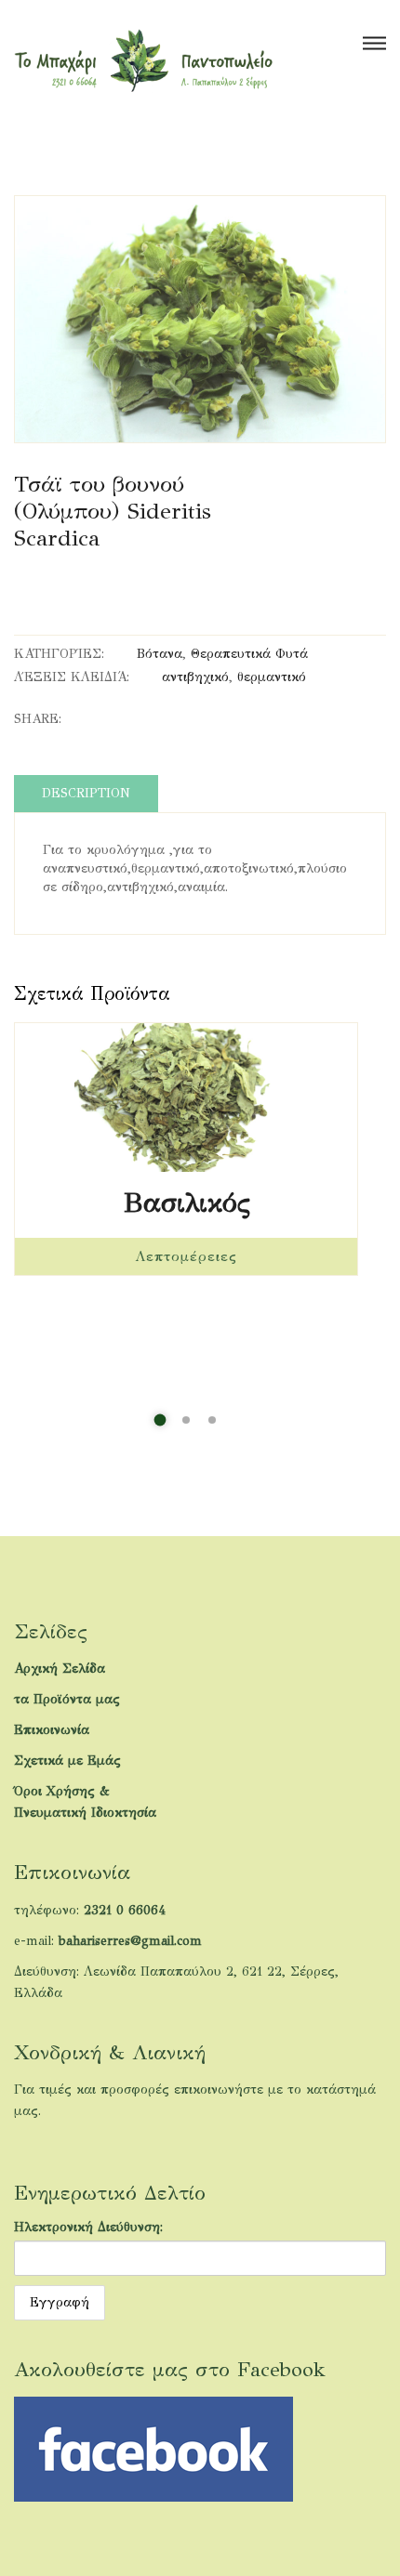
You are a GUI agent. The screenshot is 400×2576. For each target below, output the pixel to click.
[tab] (86, 794)
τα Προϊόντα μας (67, 1699)
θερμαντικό (272, 677)
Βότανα (160, 654)
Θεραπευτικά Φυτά (249, 654)
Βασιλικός (187, 1203)
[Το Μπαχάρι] (144, 60)
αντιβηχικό (195, 677)
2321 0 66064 (125, 1910)
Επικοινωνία (52, 1730)
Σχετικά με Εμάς (67, 1761)
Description (86, 793)
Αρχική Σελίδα (60, 1669)
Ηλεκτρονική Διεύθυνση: (88, 2227)
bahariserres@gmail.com (130, 1941)
